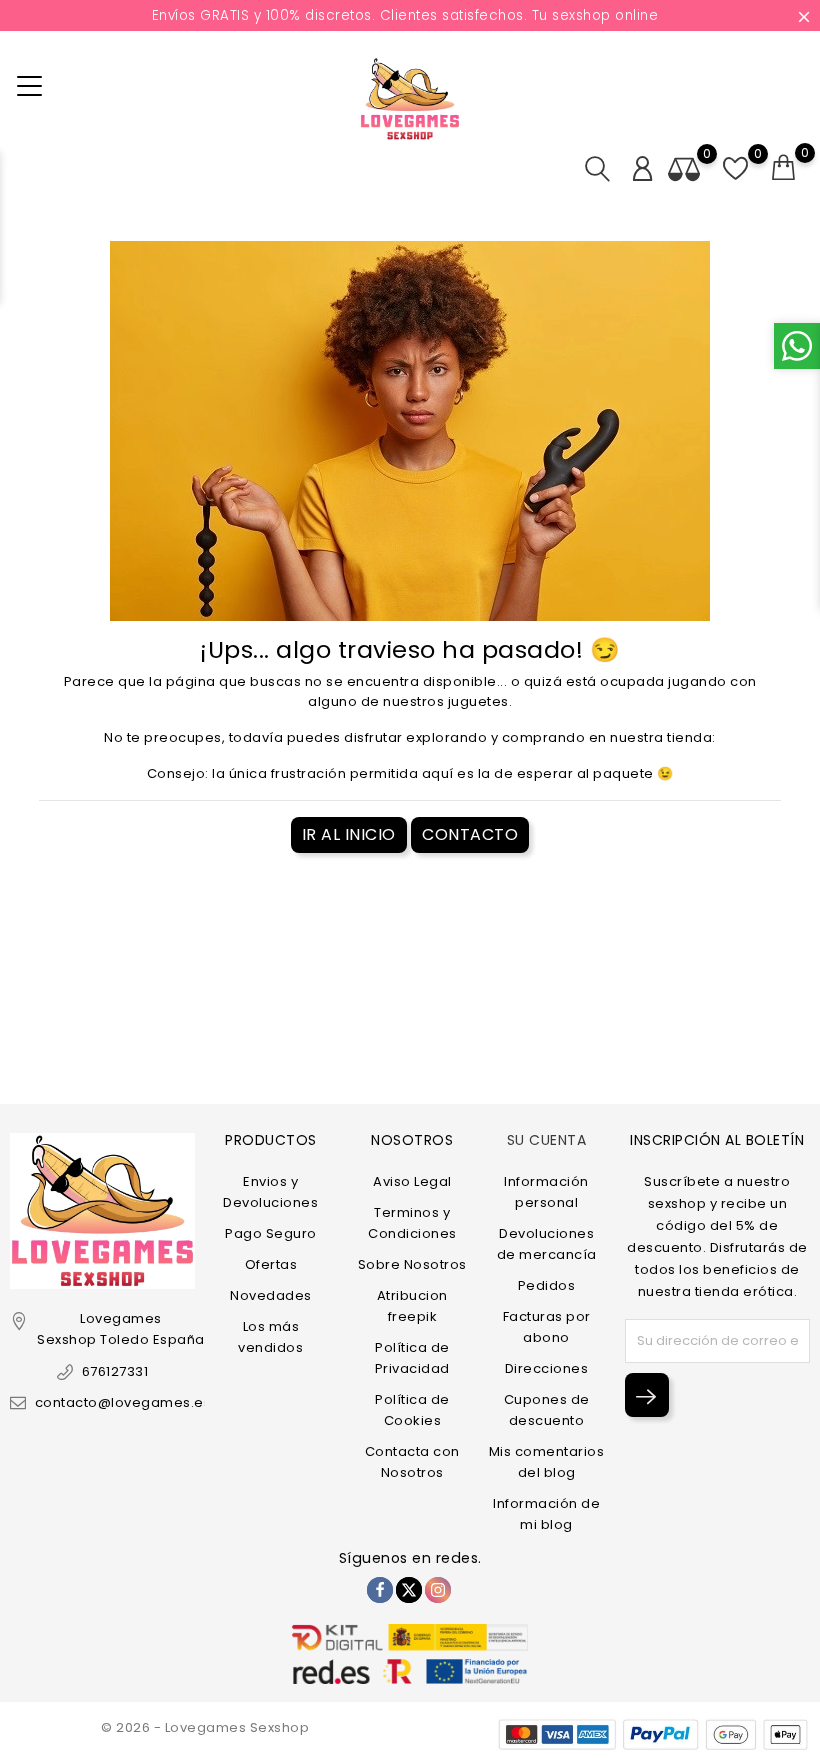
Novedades (271, 1295)
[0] (784, 168)
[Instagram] (438, 1590)
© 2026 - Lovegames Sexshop (205, 1727)
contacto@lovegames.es (123, 1402)
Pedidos (547, 1285)
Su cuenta (547, 1140)
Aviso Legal (412, 1181)
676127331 (115, 1371)
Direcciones (547, 1368)
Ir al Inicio (349, 834)
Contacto (470, 834)
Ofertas (271, 1264)
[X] (409, 1590)
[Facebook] (380, 1590)
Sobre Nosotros (412, 1264)
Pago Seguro (271, 1233)
